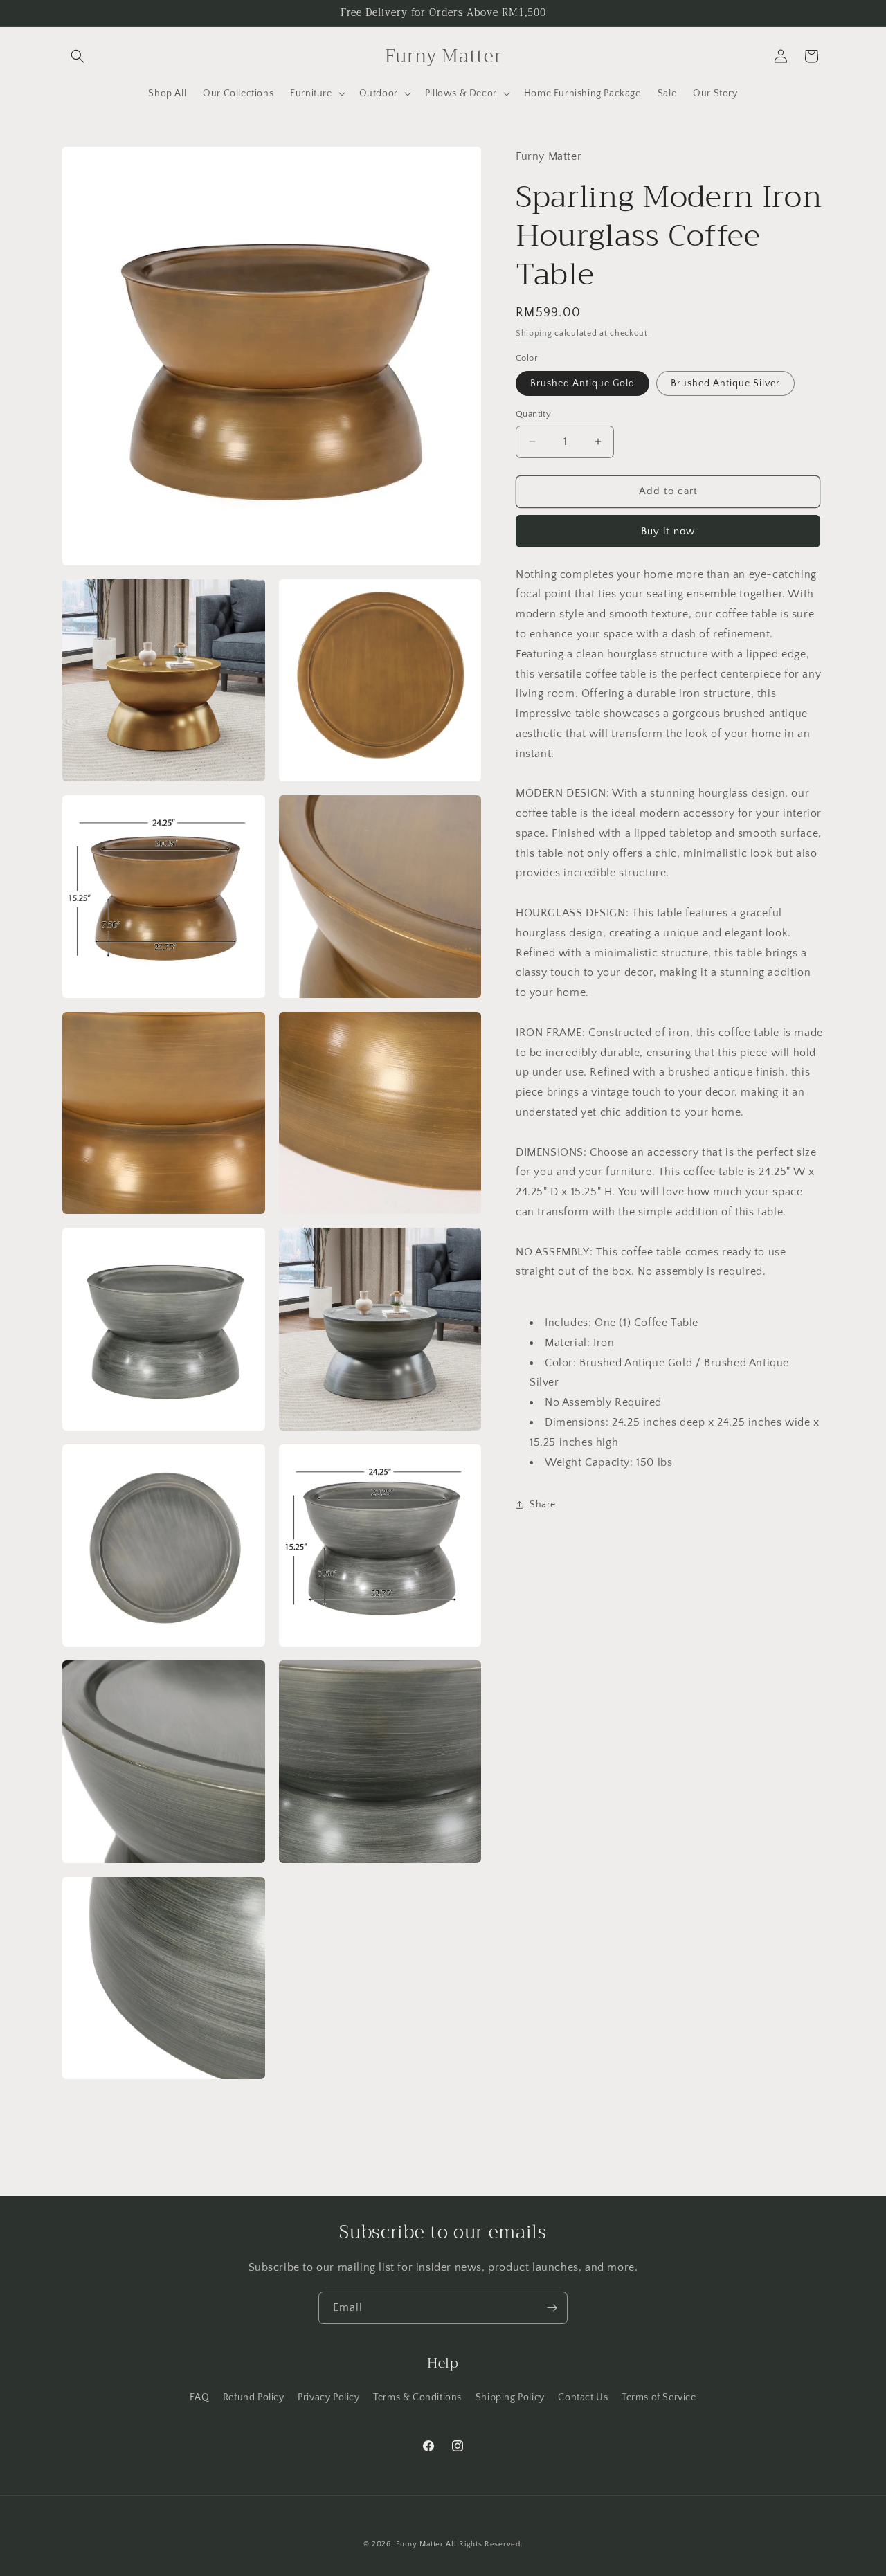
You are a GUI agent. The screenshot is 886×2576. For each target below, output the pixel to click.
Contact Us (583, 2397)
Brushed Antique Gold (582, 383)
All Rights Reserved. (484, 2544)
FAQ (199, 2397)
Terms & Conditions (417, 2397)
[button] (78, 56)
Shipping (534, 333)
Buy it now (668, 530)
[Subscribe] (552, 2308)
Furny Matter (419, 2544)
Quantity (533, 414)
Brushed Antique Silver (725, 383)
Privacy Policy (328, 2397)
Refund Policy (254, 2397)
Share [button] (543, 1504)
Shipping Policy (510, 2397)
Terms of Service (659, 2397)
